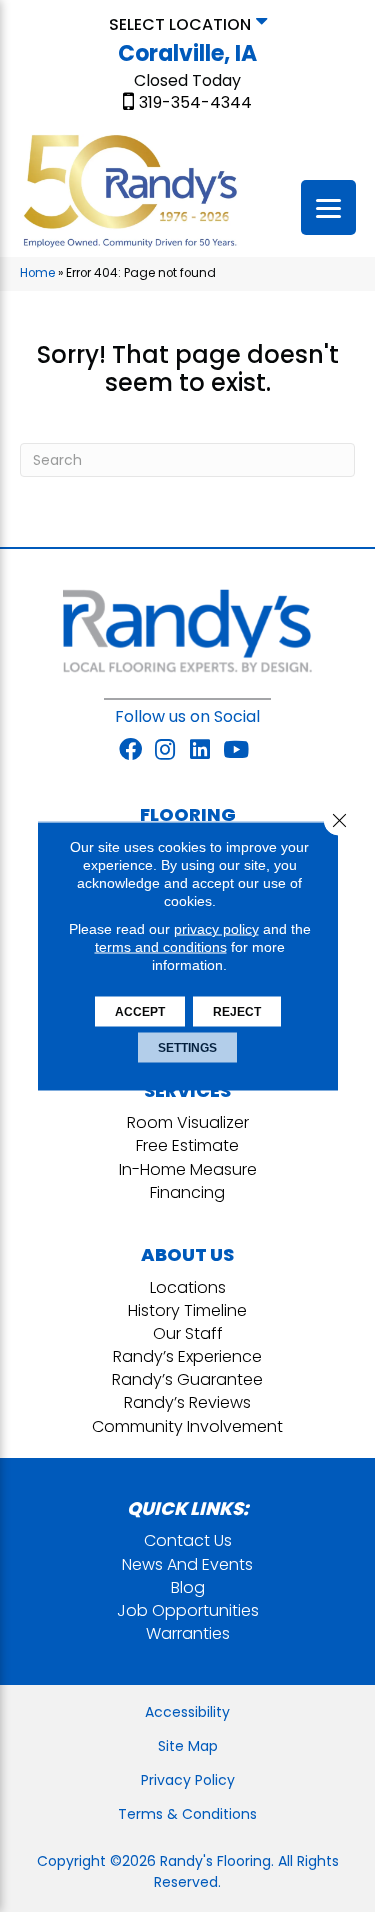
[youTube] (236, 751)
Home (37, 273)
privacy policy (216, 929)
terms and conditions (161, 947)
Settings (187, 1048)
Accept (140, 1012)
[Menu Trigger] (328, 207)
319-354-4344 (195, 103)
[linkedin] (200, 751)
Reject (237, 1012)
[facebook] (130, 751)
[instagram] (165, 751)
